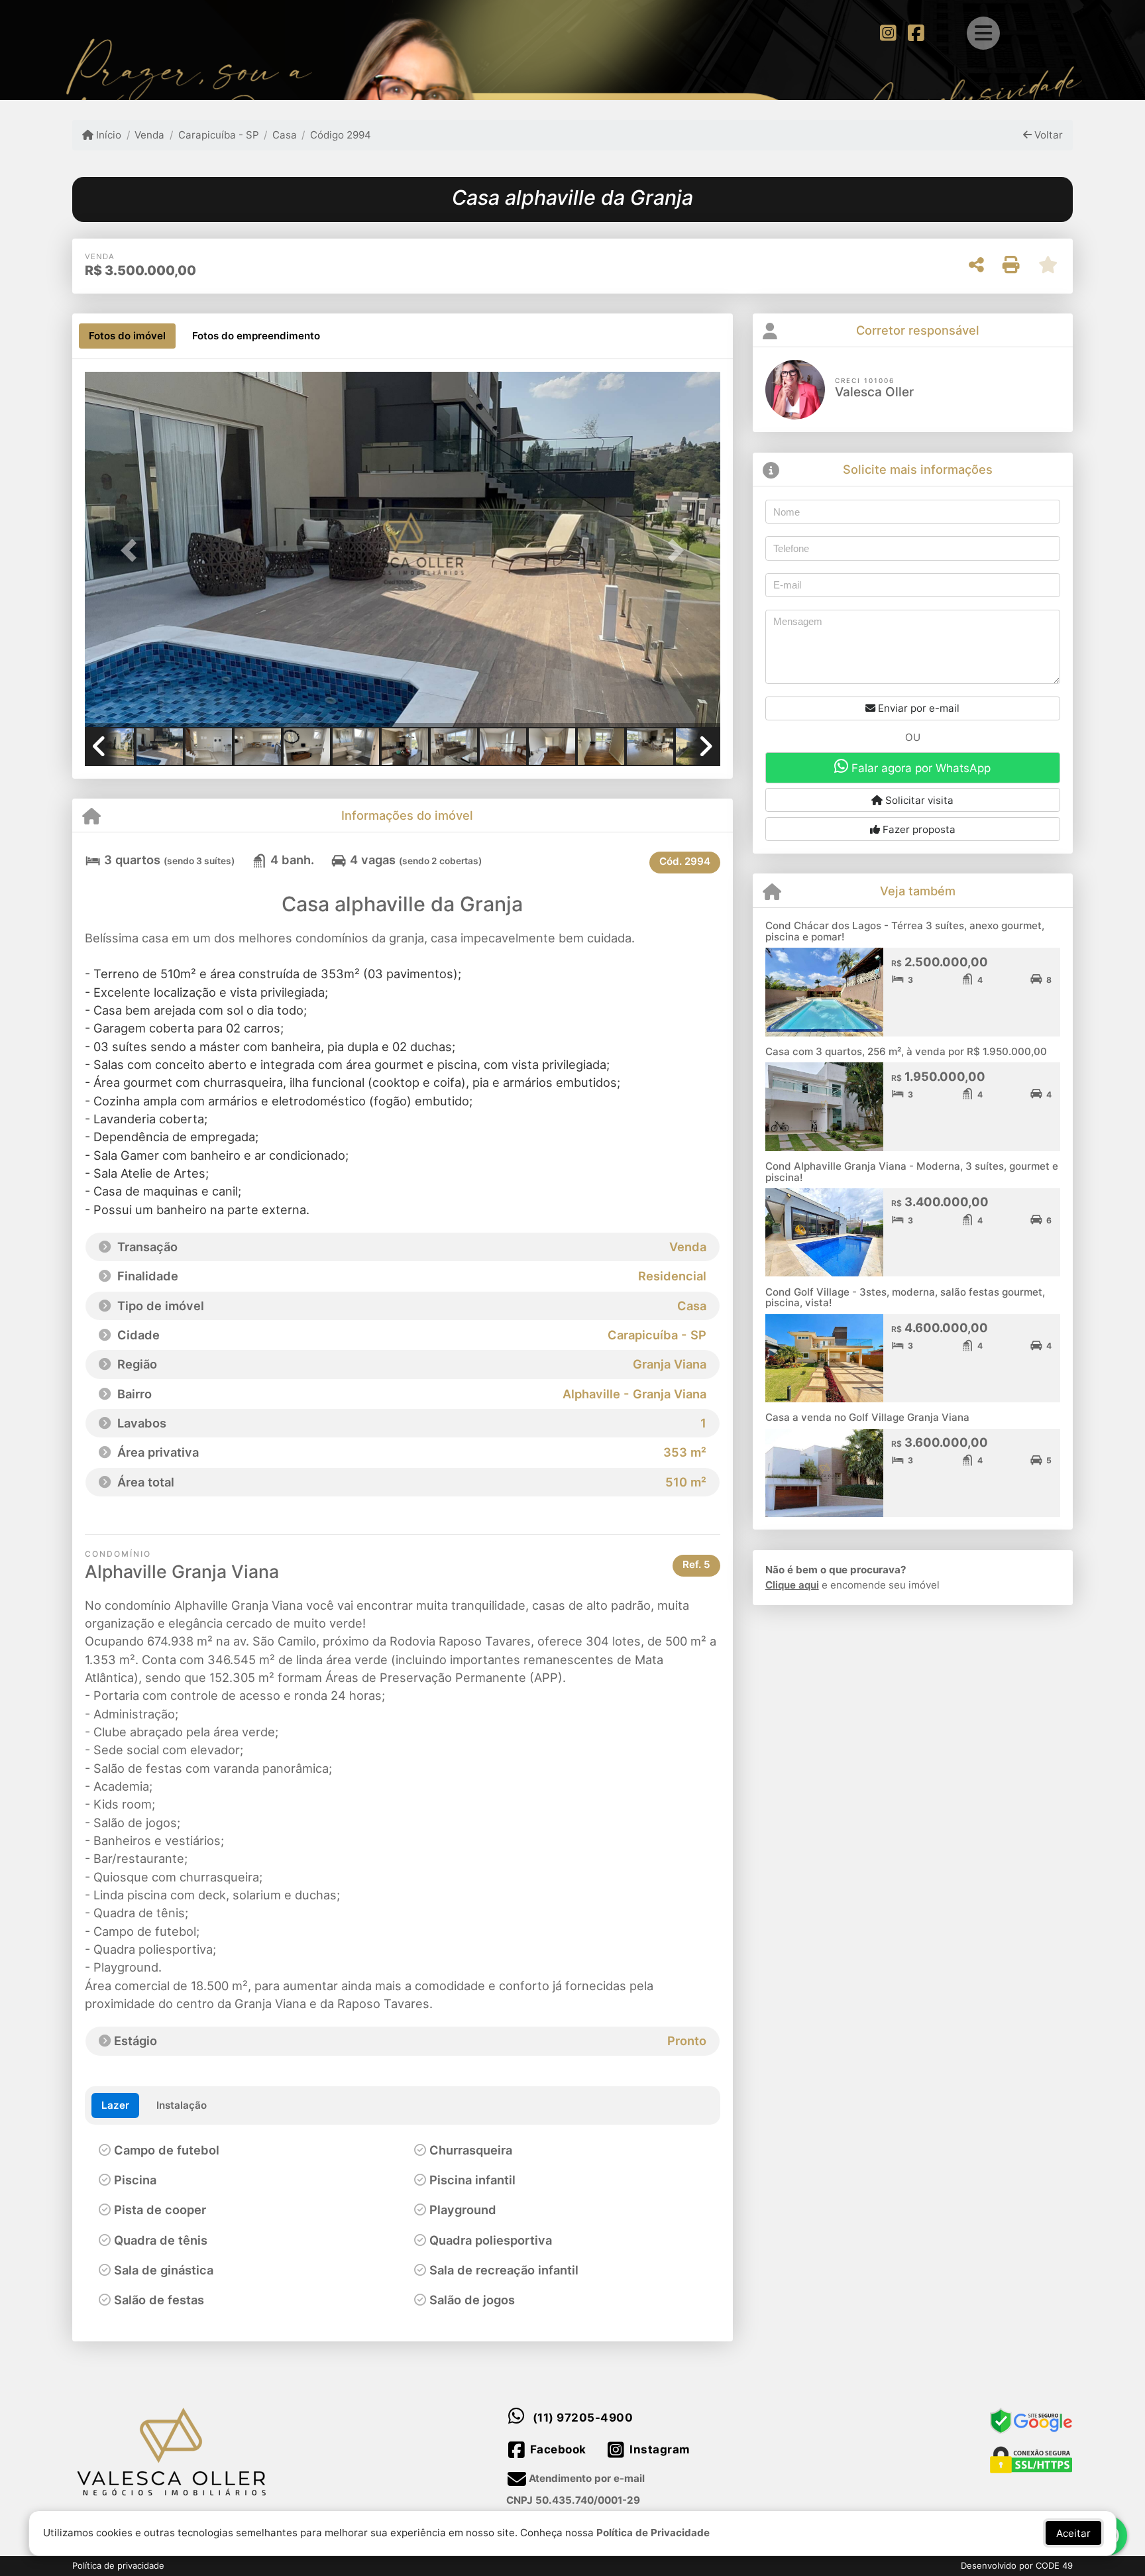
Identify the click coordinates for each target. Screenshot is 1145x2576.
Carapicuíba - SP (218, 135)
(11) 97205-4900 (583, 2418)
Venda (149, 135)
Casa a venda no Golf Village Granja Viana (867, 1417)
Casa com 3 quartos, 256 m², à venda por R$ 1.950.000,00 (906, 1051)
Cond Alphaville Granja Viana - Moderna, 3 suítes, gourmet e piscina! (912, 1172)
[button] (133, 550)
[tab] (127, 336)
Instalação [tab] (182, 2105)
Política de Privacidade (653, 2533)
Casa (285, 135)
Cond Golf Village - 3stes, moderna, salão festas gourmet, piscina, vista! (905, 1298)
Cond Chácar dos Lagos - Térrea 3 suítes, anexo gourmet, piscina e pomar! (905, 931)
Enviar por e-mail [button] (917, 708)
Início (107, 135)
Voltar (1047, 135)
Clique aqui (792, 1585)
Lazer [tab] (115, 2105)
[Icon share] (888, 32)
